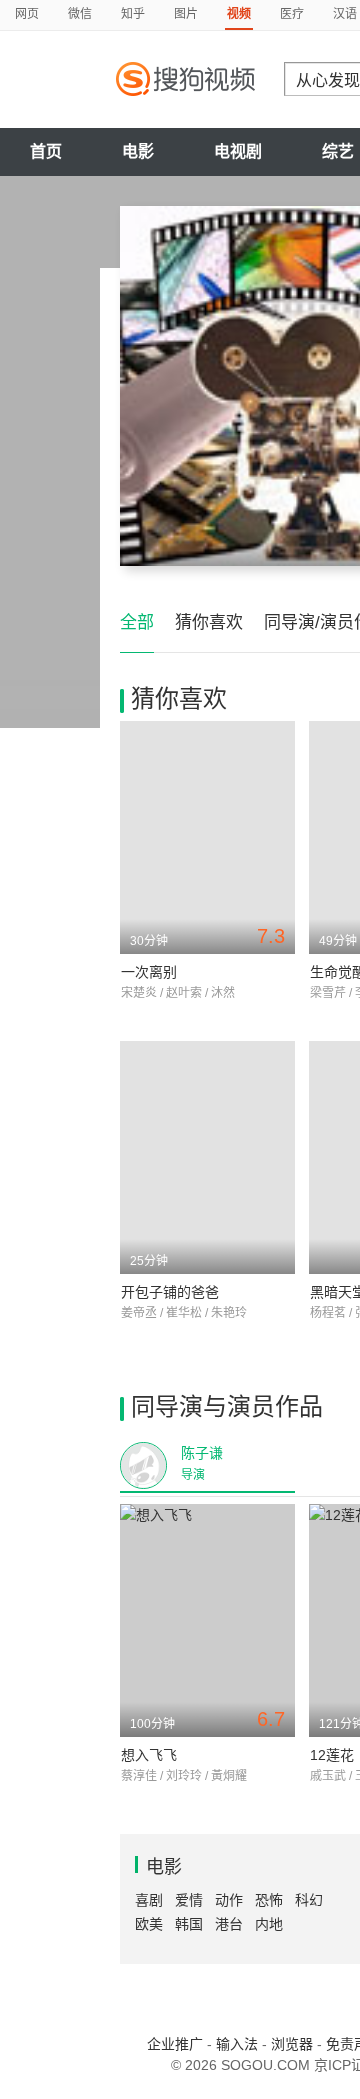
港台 (229, 1924)
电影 (138, 151)
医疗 (292, 14)
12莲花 (332, 1755)
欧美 (149, 1924)
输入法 (237, 2044)
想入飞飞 (149, 1755)
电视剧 (238, 151)
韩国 (189, 1924)
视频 (239, 14)
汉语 (345, 14)
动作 (229, 1900)
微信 (80, 14)
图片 (186, 14)
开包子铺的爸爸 (170, 1292)
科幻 (309, 1900)
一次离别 (149, 972)
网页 (27, 14)
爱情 (189, 1900)
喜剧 (149, 1900)
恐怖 (269, 1900)
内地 (269, 1924)
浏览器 (292, 2044)
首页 (46, 151)
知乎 (133, 14)
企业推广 (175, 2044)
